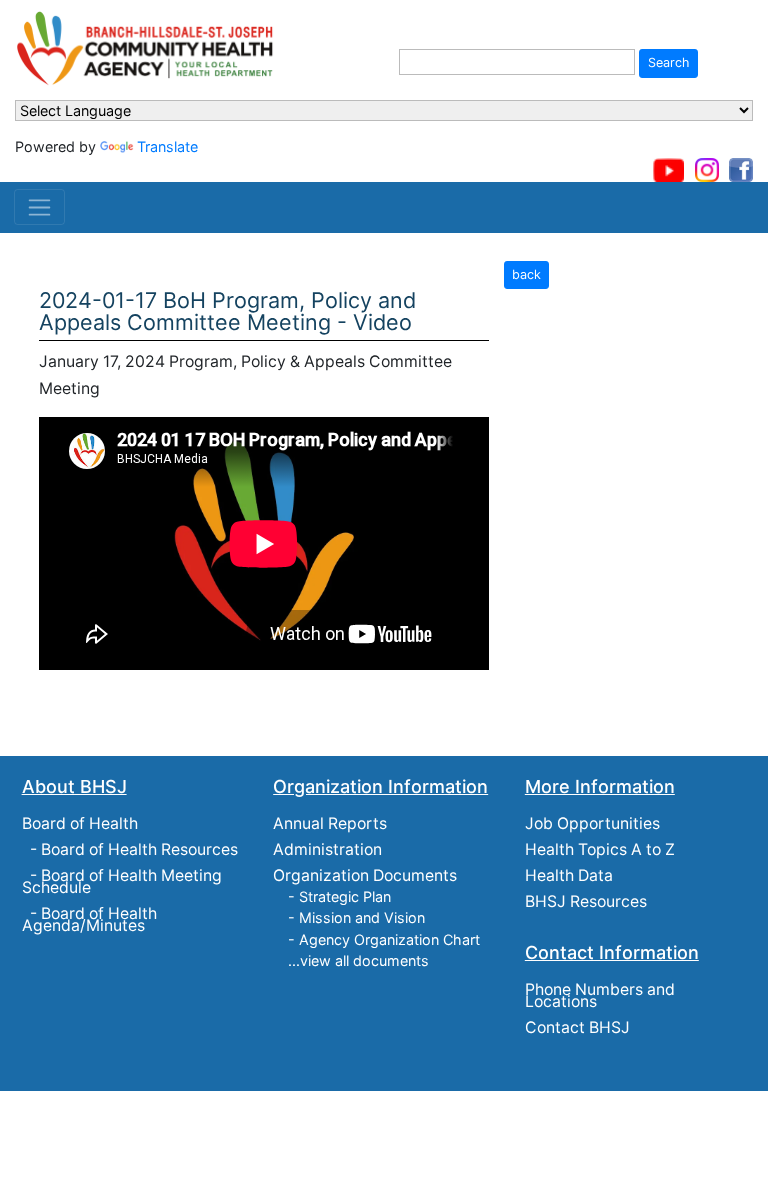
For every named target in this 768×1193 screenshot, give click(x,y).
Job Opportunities (592, 823)
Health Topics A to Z (600, 849)
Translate (167, 146)
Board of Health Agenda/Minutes (89, 919)
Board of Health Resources (139, 849)
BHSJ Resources (586, 901)
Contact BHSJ (577, 1027)
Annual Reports (330, 823)
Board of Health (80, 823)
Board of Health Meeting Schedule (122, 881)
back (526, 274)
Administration (327, 849)
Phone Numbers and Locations (600, 995)
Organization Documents (365, 875)
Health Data (569, 875)
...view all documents (358, 960)
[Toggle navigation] (39, 207)
